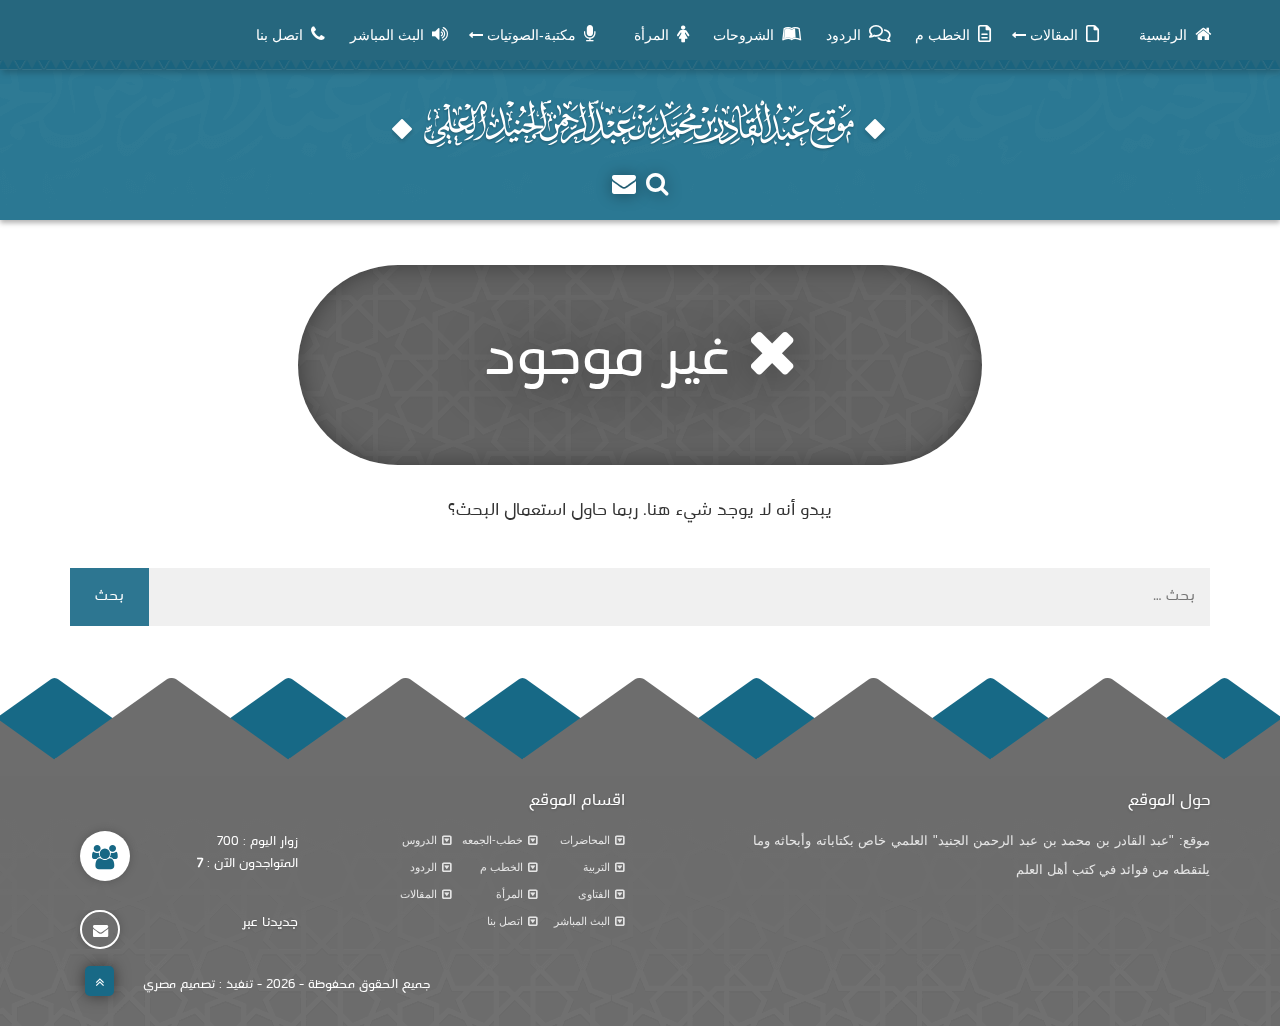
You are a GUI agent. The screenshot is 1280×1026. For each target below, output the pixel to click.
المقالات (418, 894)
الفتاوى (594, 894)
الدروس (419, 840)
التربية (596, 867)
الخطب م (501, 867)
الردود (423, 867)
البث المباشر (582, 921)
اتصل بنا (505, 921)
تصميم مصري (179, 985)
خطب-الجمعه (492, 840)
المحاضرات (585, 840)
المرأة (509, 894)
